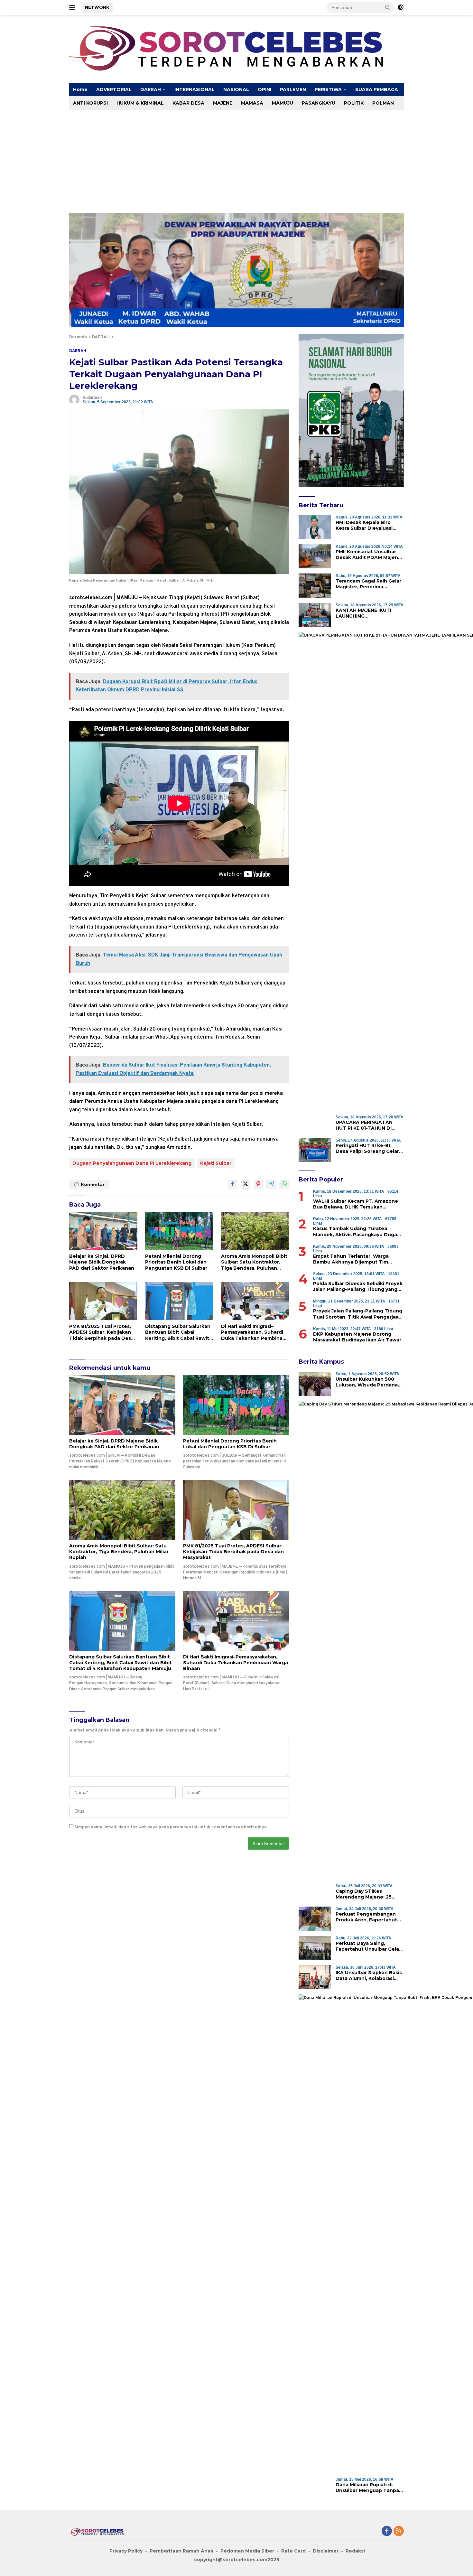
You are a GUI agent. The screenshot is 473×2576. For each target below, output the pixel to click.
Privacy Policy (126, 2551)
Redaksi (355, 2551)
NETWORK (97, 7)
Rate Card (293, 2551)
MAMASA (252, 103)
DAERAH (151, 89)
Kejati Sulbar (216, 1163)
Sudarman (92, 397)
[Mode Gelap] (401, 7)
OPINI (264, 89)
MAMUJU (283, 103)
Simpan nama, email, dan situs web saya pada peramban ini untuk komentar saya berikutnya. (171, 1827)
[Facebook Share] (233, 1184)
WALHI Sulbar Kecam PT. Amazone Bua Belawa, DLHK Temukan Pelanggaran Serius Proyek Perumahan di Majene (356, 1204)
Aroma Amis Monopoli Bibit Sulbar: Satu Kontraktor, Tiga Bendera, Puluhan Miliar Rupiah (254, 1262)
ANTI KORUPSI (90, 103)
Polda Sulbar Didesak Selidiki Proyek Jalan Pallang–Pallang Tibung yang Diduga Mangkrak (358, 1286)
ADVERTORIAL (114, 89)
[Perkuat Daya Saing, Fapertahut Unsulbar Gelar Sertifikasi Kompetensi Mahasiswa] (315, 1948)
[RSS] (399, 2532)
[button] (388, 7)
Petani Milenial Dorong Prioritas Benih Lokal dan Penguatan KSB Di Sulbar (176, 1262)
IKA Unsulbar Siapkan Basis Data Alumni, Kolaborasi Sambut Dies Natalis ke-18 (369, 1975)
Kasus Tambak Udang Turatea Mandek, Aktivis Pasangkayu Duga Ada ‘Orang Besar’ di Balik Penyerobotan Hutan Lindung (355, 1231)
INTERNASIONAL (195, 89)
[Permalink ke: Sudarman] (74, 400)
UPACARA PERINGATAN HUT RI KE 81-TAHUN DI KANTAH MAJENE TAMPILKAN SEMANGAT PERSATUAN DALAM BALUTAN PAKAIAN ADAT (367, 1125)
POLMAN (383, 103)
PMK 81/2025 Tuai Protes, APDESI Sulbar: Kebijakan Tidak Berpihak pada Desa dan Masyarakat (102, 1332)
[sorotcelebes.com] (236, 49)
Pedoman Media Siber (247, 2551)
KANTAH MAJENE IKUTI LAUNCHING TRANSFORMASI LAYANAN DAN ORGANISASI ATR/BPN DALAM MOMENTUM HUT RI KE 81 (369, 613)
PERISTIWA (328, 89)
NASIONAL (236, 89)
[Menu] (74, 7)
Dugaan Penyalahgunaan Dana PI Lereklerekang (132, 1163)
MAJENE (223, 103)
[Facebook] (387, 2532)
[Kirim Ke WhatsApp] (284, 1184)
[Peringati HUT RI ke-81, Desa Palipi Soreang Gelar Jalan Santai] (315, 1150)
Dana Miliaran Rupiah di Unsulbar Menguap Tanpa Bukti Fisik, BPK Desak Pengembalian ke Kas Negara (367, 2487)
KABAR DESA (188, 103)
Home (80, 89)
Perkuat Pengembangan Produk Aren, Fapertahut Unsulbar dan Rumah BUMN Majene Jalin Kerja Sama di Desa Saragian (369, 1917)
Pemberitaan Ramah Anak (181, 2551)
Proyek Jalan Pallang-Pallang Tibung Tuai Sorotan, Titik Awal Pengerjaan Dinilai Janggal (358, 1314)
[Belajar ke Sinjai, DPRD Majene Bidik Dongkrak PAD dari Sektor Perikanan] (103, 1231)
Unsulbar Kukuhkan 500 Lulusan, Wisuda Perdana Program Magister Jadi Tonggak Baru (367, 1382)
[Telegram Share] (271, 1184)
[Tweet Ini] (246, 1184)
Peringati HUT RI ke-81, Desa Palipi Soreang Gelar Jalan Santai (367, 1148)
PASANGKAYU (319, 103)
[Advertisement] (262, 158)
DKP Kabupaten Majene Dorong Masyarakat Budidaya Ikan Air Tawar (357, 1337)
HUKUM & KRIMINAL (140, 103)
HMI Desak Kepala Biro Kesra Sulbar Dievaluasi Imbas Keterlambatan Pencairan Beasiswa (364, 525)
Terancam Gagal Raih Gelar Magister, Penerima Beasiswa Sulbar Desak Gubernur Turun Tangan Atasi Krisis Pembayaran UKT (368, 584)
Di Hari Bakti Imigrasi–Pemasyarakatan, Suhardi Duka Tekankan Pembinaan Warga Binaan (255, 1332)
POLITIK (354, 103)
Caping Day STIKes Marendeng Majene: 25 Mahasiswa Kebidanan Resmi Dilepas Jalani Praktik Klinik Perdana (370, 1894)
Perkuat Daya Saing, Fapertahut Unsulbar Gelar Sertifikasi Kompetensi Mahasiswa (368, 1946)
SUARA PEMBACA (377, 89)
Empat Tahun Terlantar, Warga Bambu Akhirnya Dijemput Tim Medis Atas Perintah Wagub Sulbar (356, 1259)
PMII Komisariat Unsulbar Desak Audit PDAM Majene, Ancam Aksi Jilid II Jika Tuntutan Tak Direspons (369, 555)
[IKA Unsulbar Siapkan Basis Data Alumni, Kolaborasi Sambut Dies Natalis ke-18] (315, 1977)
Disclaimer (326, 2551)
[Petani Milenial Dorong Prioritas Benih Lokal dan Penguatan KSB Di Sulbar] (179, 1231)
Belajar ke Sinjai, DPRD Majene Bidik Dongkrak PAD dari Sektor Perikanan (102, 1262)
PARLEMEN (293, 89)
